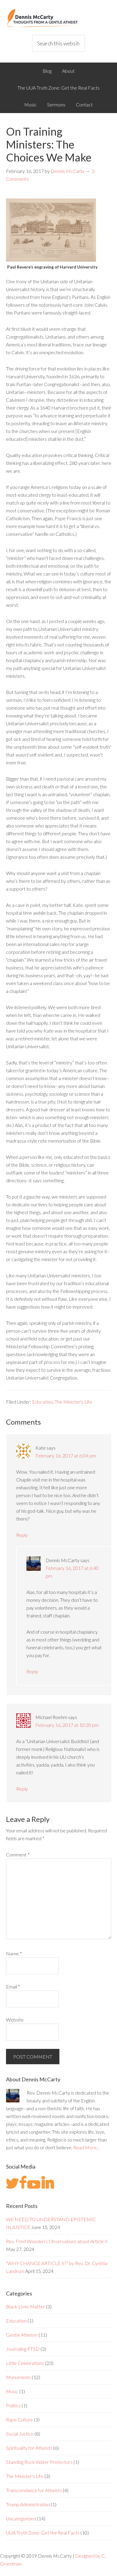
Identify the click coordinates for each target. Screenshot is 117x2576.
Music (12, 2391)
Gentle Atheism (22, 2335)
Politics (13, 2405)
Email (13, 1986)
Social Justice (20, 2434)
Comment (18, 1854)
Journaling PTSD (23, 2349)
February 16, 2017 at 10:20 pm (67, 1725)
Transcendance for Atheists (34, 2490)
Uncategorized (21, 2518)
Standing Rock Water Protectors (39, 2462)
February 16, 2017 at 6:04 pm (66, 1455)
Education (42, 1402)
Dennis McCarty (59, 18)
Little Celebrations (25, 2363)
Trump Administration (28, 2504)
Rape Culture (19, 2419)
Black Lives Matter (25, 2306)
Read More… (87, 2147)
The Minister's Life (73, 1402)
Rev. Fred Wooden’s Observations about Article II (57, 2241)
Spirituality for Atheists (29, 2448)
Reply (22, 1535)
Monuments (18, 2377)
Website (15, 2020)
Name (14, 1953)
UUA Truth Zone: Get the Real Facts (43, 2533)
